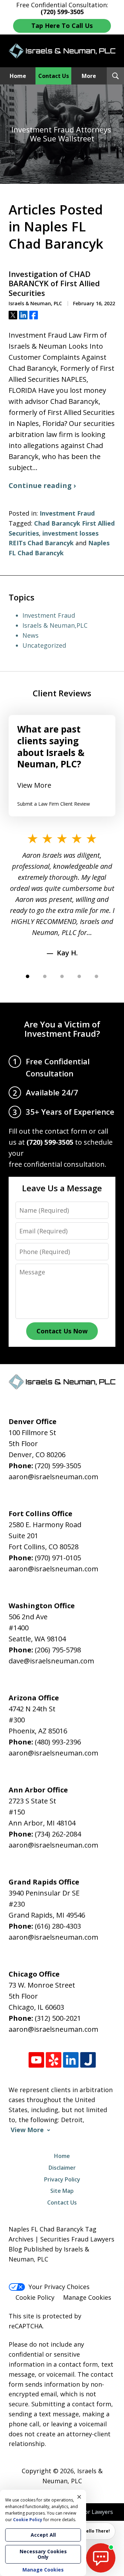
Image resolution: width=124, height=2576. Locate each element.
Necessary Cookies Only (43, 2554)
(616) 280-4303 (58, 1926)
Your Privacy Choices (59, 2287)
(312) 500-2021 (58, 2018)
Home (18, 76)
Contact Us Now (62, 1331)
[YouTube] (36, 2060)
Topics (22, 597)
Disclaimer (62, 2168)
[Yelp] (54, 2060)
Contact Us (54, 76)
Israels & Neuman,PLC (55, 625)
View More (34, 785)
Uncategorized (44, 645)
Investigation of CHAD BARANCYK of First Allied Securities (54, 284)
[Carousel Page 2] (45, 976)
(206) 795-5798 (58, 1650)
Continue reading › (42, 485)
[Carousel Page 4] (79, 976)
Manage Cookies (87, 2297)
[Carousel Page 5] (96, 976)
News (30, 635)
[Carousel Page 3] (62, 976)
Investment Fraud (67, 513)
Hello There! (96, 2531)
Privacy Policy (62, 2179)
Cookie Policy (35, 2297)
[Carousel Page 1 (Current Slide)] (28, 976)
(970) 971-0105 (58, 1558)
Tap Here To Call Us (62, 26)
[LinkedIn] (71, 2060)
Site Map (62, 2191)
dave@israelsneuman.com (51, 1661)
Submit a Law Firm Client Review (54, 804)
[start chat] (101, 2558)
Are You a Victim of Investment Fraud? (62, 1029)
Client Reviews (62, 693)
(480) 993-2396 (58, 1742)
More (89, 76)
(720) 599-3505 (58, 1466)
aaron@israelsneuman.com (53, 1477)
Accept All (43, 2535)
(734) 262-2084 (58, 1834)
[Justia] (88, 2060)
